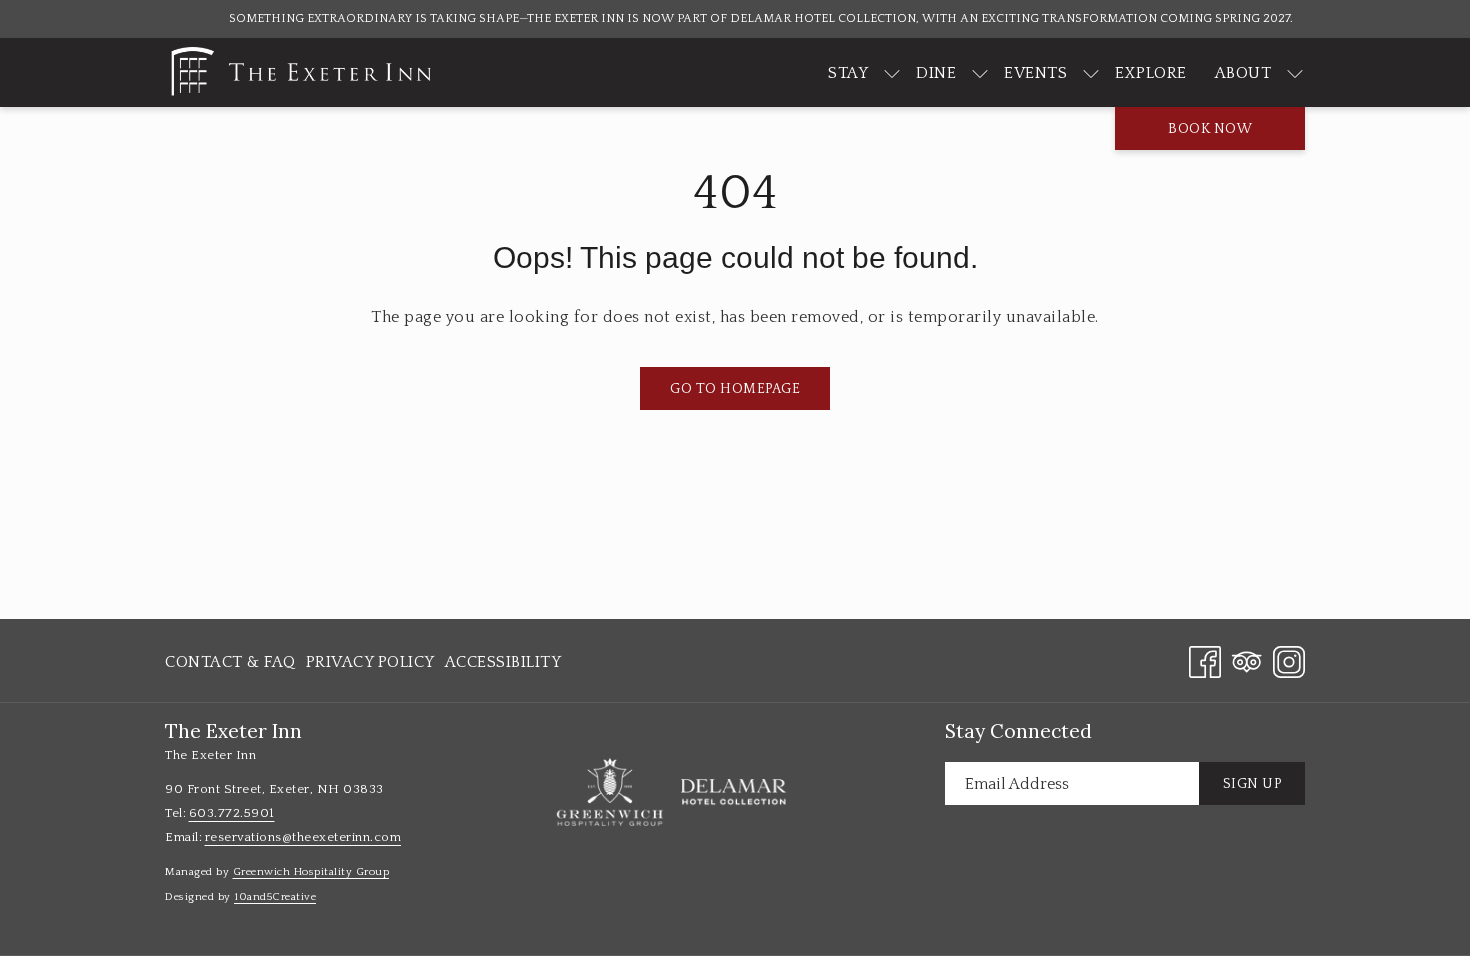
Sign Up (1252, 784)
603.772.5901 (232, 813)
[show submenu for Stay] (892, 72)
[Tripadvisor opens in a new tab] (1247, 659)
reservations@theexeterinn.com (303, 837)
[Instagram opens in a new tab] (1289, 659)
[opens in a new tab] (610, 792)
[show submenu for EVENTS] (1091, 72)
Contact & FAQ (230, 662)
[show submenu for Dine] (980, 72)
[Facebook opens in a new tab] (1205, 659)
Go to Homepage (735, 389)
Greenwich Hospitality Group (311, 872)
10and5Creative (275, 897)
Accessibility (503, 662)
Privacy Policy (370, 662)
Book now (1210, 129)
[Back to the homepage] (300, 72)
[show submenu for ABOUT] (1295, 72)
